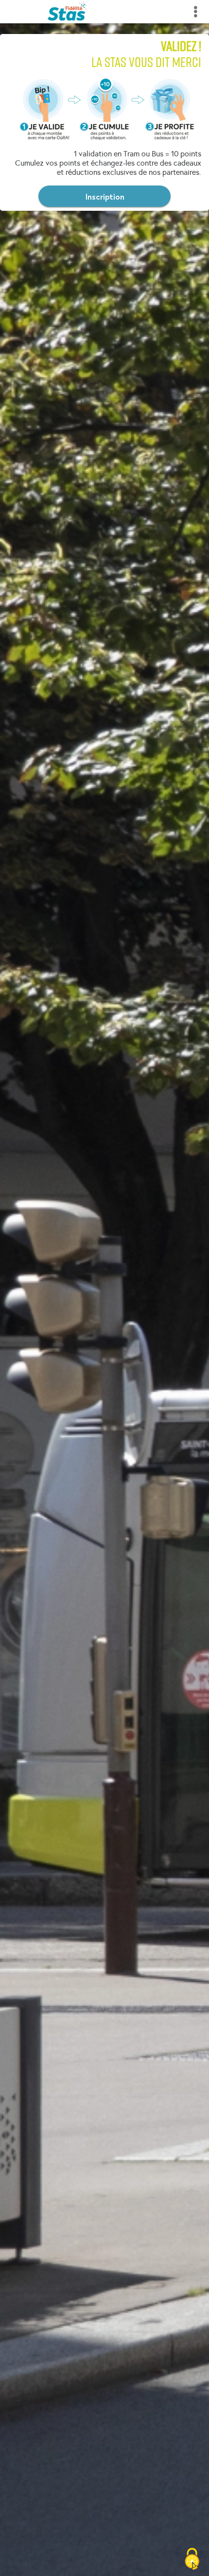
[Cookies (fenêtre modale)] (192, 2559)
